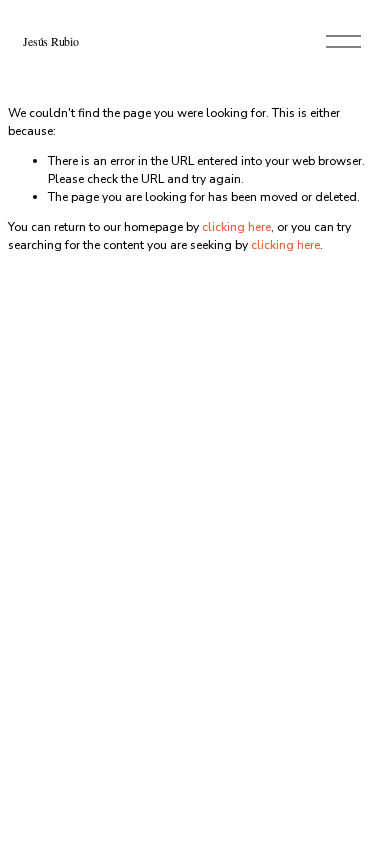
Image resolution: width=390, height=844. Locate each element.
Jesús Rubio (50, 41)
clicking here (236, 227)
